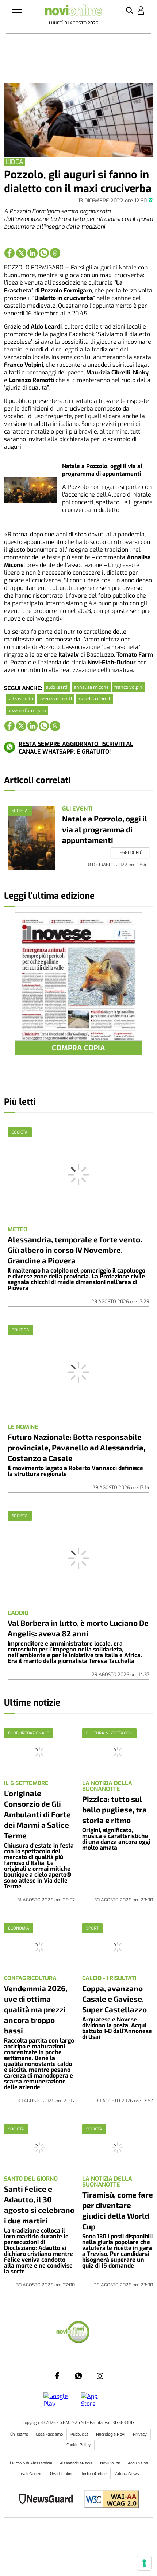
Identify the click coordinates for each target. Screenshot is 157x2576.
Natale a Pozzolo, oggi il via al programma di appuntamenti (102, 470)
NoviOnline (110, 2463)
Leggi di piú (130, 853)
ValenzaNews (127, 2474)
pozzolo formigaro (27, 710)
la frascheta (20, 699)
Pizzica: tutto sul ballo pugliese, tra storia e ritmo (114, 1809)
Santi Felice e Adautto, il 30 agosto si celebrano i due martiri (39, 2204)
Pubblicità (79, 2434)
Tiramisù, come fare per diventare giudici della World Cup (118, 2210)
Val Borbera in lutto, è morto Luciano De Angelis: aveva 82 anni (78, 1628)
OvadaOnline (62, 2474)
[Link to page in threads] (55, 253)
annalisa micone (91, 687)
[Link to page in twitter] (21, 253)
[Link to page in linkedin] (32, 253)
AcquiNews (138, 2463)
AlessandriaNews (76, 2463)
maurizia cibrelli (94, 699)
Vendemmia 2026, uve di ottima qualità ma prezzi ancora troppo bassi (36, 2009)
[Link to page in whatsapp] (44, 253)
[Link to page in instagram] (100, 2376)
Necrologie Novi (111, 2434)
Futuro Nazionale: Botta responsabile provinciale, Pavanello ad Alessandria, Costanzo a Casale (76, 1447)
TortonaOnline (94, 2474)
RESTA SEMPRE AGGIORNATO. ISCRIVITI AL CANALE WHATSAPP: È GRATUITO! (76, 748)
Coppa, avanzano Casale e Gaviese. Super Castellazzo (114, 1999)
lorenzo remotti (55, 699)
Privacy (140, 2434)
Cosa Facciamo (49, 2434)
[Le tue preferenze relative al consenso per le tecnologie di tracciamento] (144, 2563)
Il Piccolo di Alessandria (30, 2463)
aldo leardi (57, 687)
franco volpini (129, 687)
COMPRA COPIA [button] (78, 1048)
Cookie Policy (78, 2445)
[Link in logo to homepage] (74, 12)
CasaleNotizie (30, 2474)
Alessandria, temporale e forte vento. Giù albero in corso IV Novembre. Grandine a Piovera (75, 1250)
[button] (129, 11)
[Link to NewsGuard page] (48, 2500)
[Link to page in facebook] (9, 253)
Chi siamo (19, 2434)
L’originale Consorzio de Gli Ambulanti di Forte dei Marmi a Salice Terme (37, 1814)
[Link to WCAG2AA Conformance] (109, 2500)
